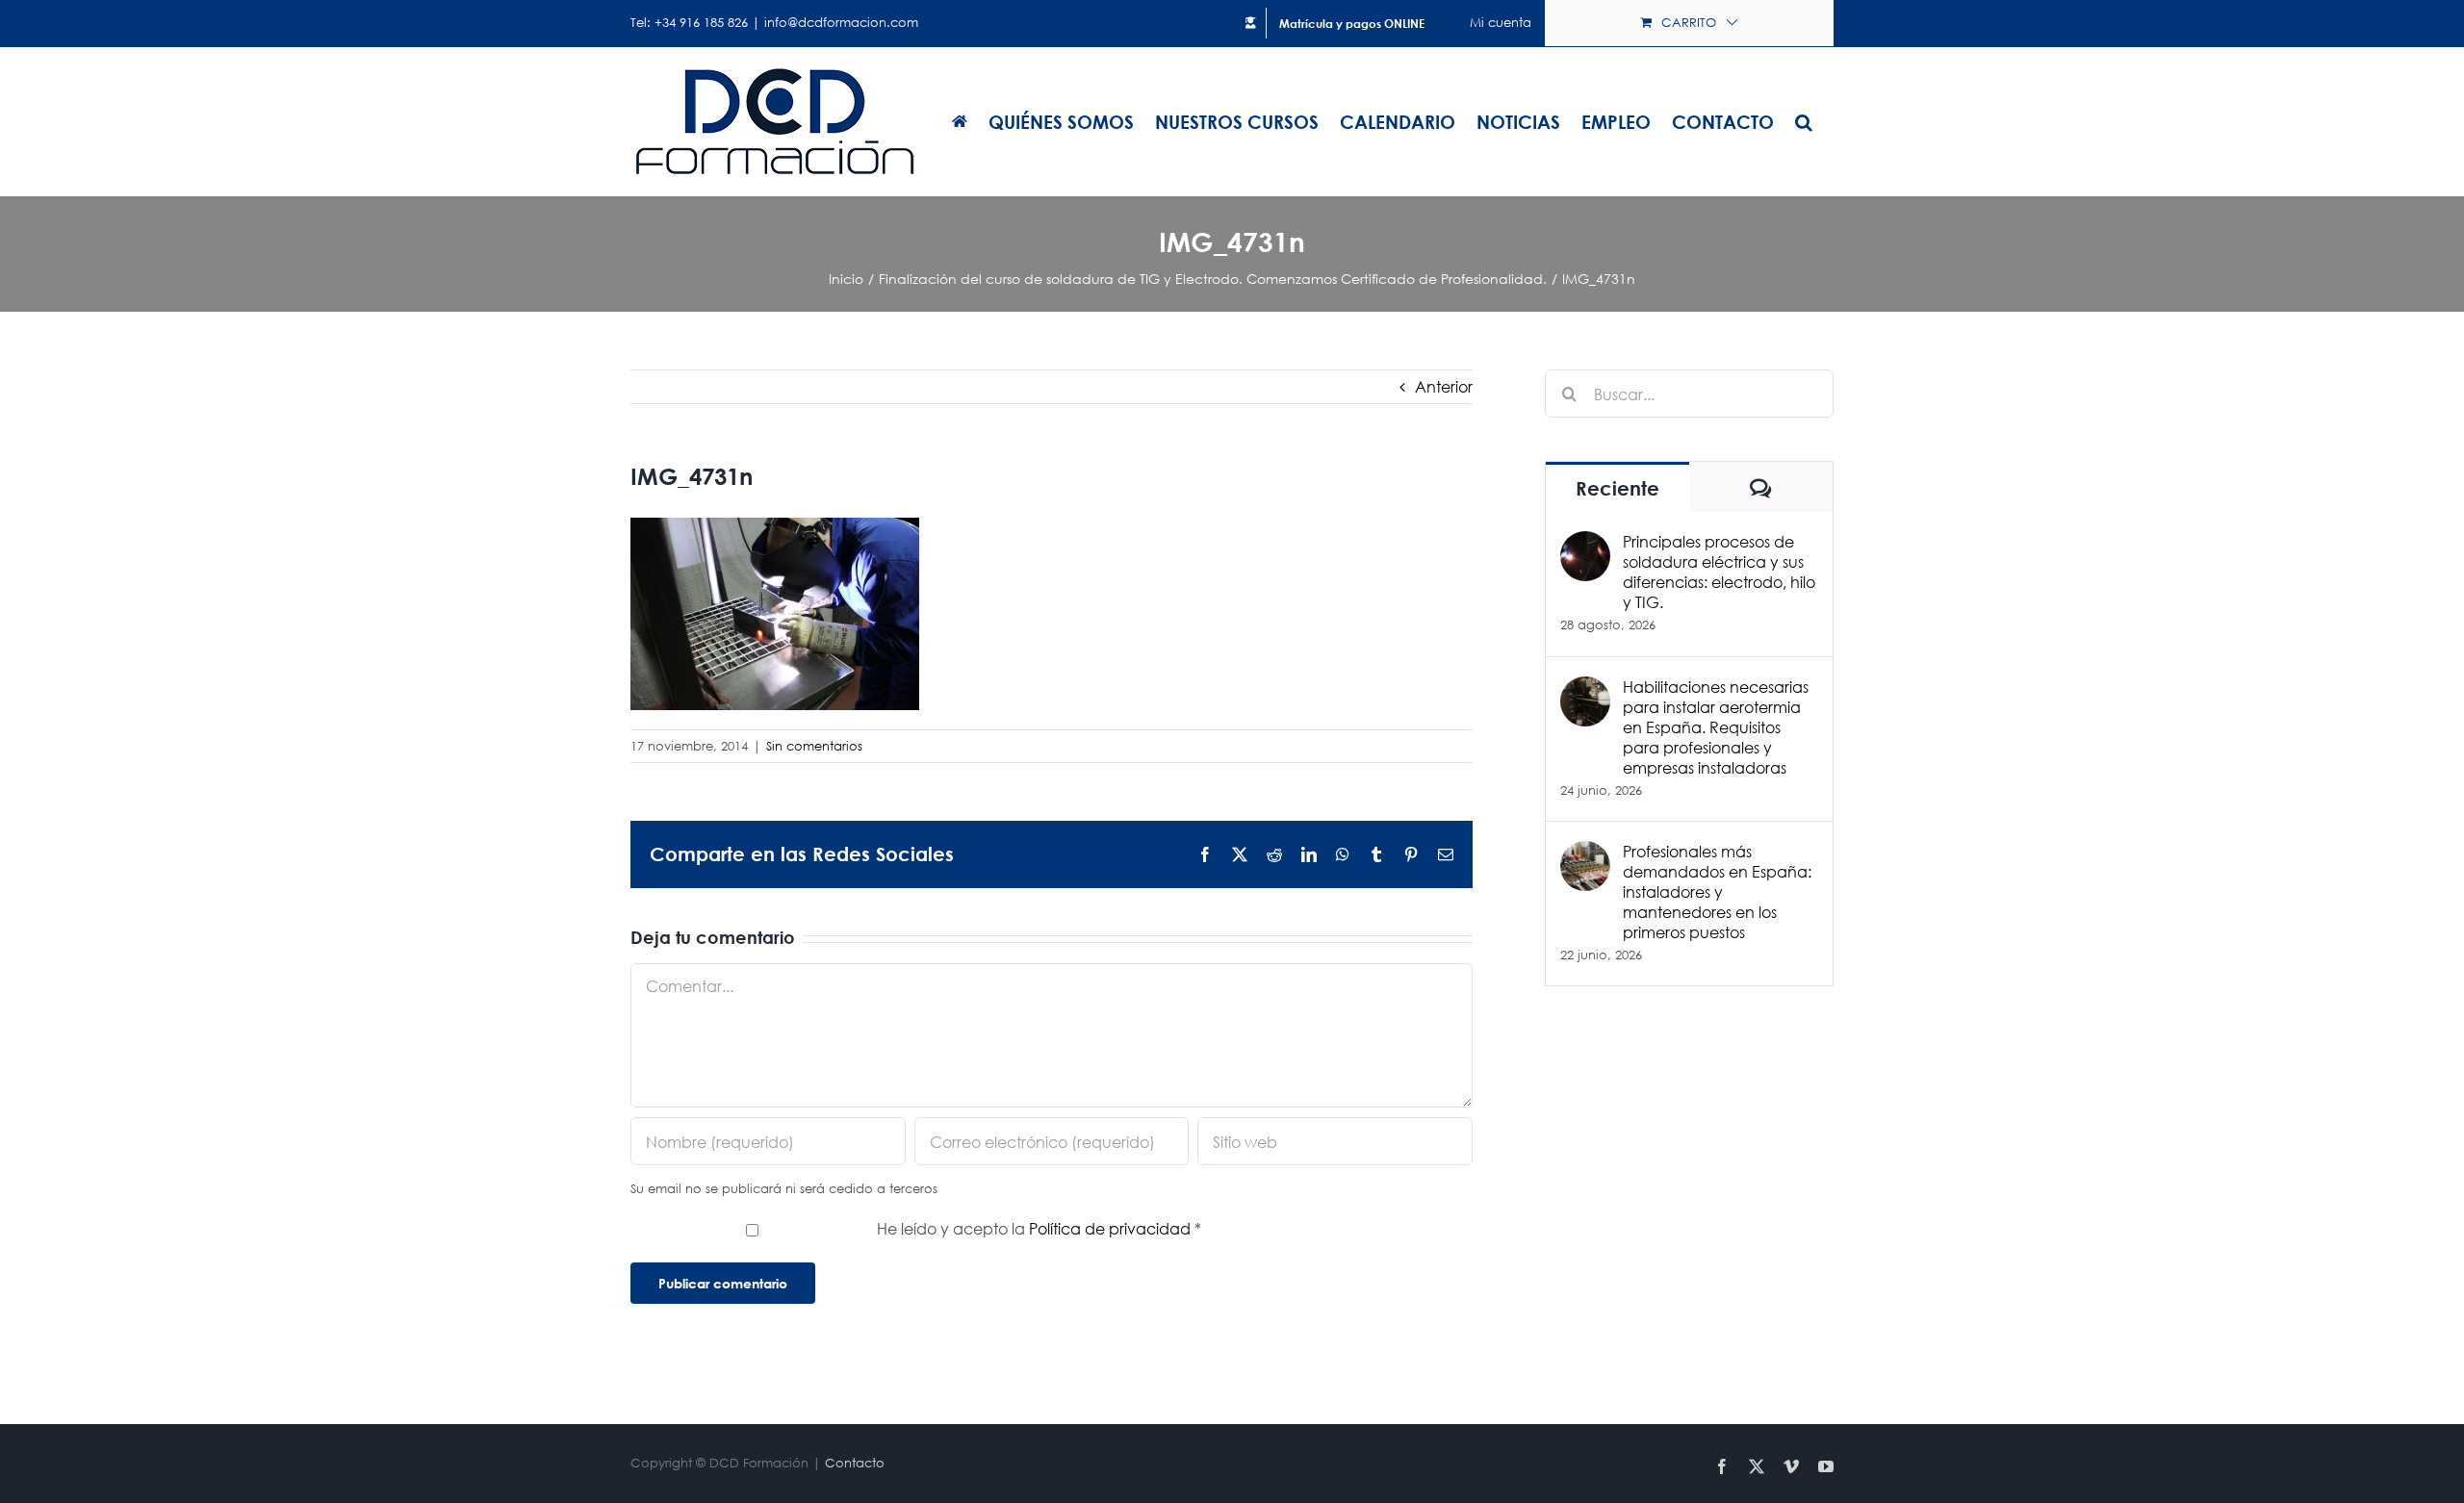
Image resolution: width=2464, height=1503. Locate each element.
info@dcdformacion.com (841, 23)
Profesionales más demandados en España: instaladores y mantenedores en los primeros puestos (1717, 892)
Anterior (1444, 386)
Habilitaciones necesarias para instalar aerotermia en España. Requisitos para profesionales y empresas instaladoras (1716, 727)
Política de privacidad (1112, 1228)
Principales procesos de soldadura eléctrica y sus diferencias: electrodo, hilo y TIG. (1719, 572)
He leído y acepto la (1039, 1228)
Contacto (855, 1463)
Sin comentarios (814, 746)
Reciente (1617, 488)
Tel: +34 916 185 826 (689, 23)
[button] (1804, 121)
